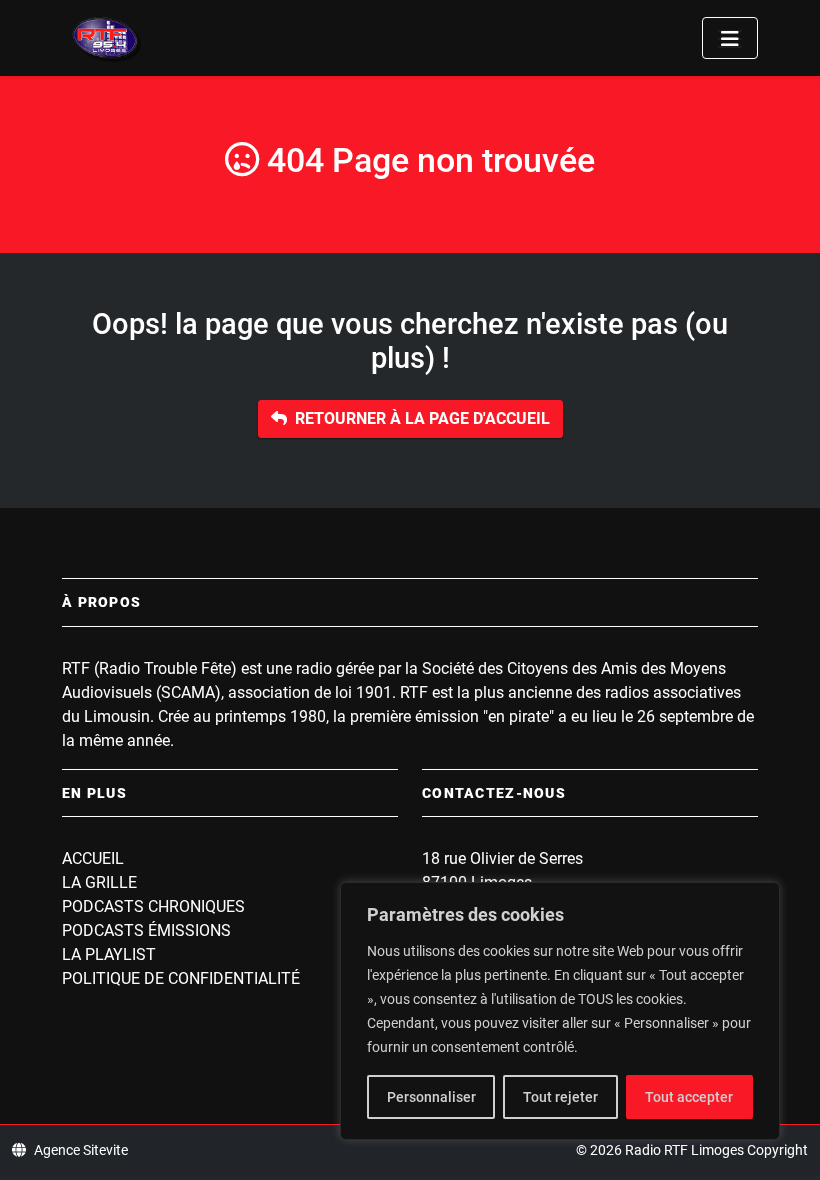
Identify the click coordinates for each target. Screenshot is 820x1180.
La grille (99, 882)
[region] (560, 1011)
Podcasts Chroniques (153, 906)
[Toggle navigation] (730, 38)
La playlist (109, 954)
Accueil (93, 858)
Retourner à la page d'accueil (422, 418)
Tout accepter (689, 1097)
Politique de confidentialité (181, 978)
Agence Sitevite (81, 1150)
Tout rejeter (560, 1097)
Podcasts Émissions (146, 930)
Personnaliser (431, 1097)
